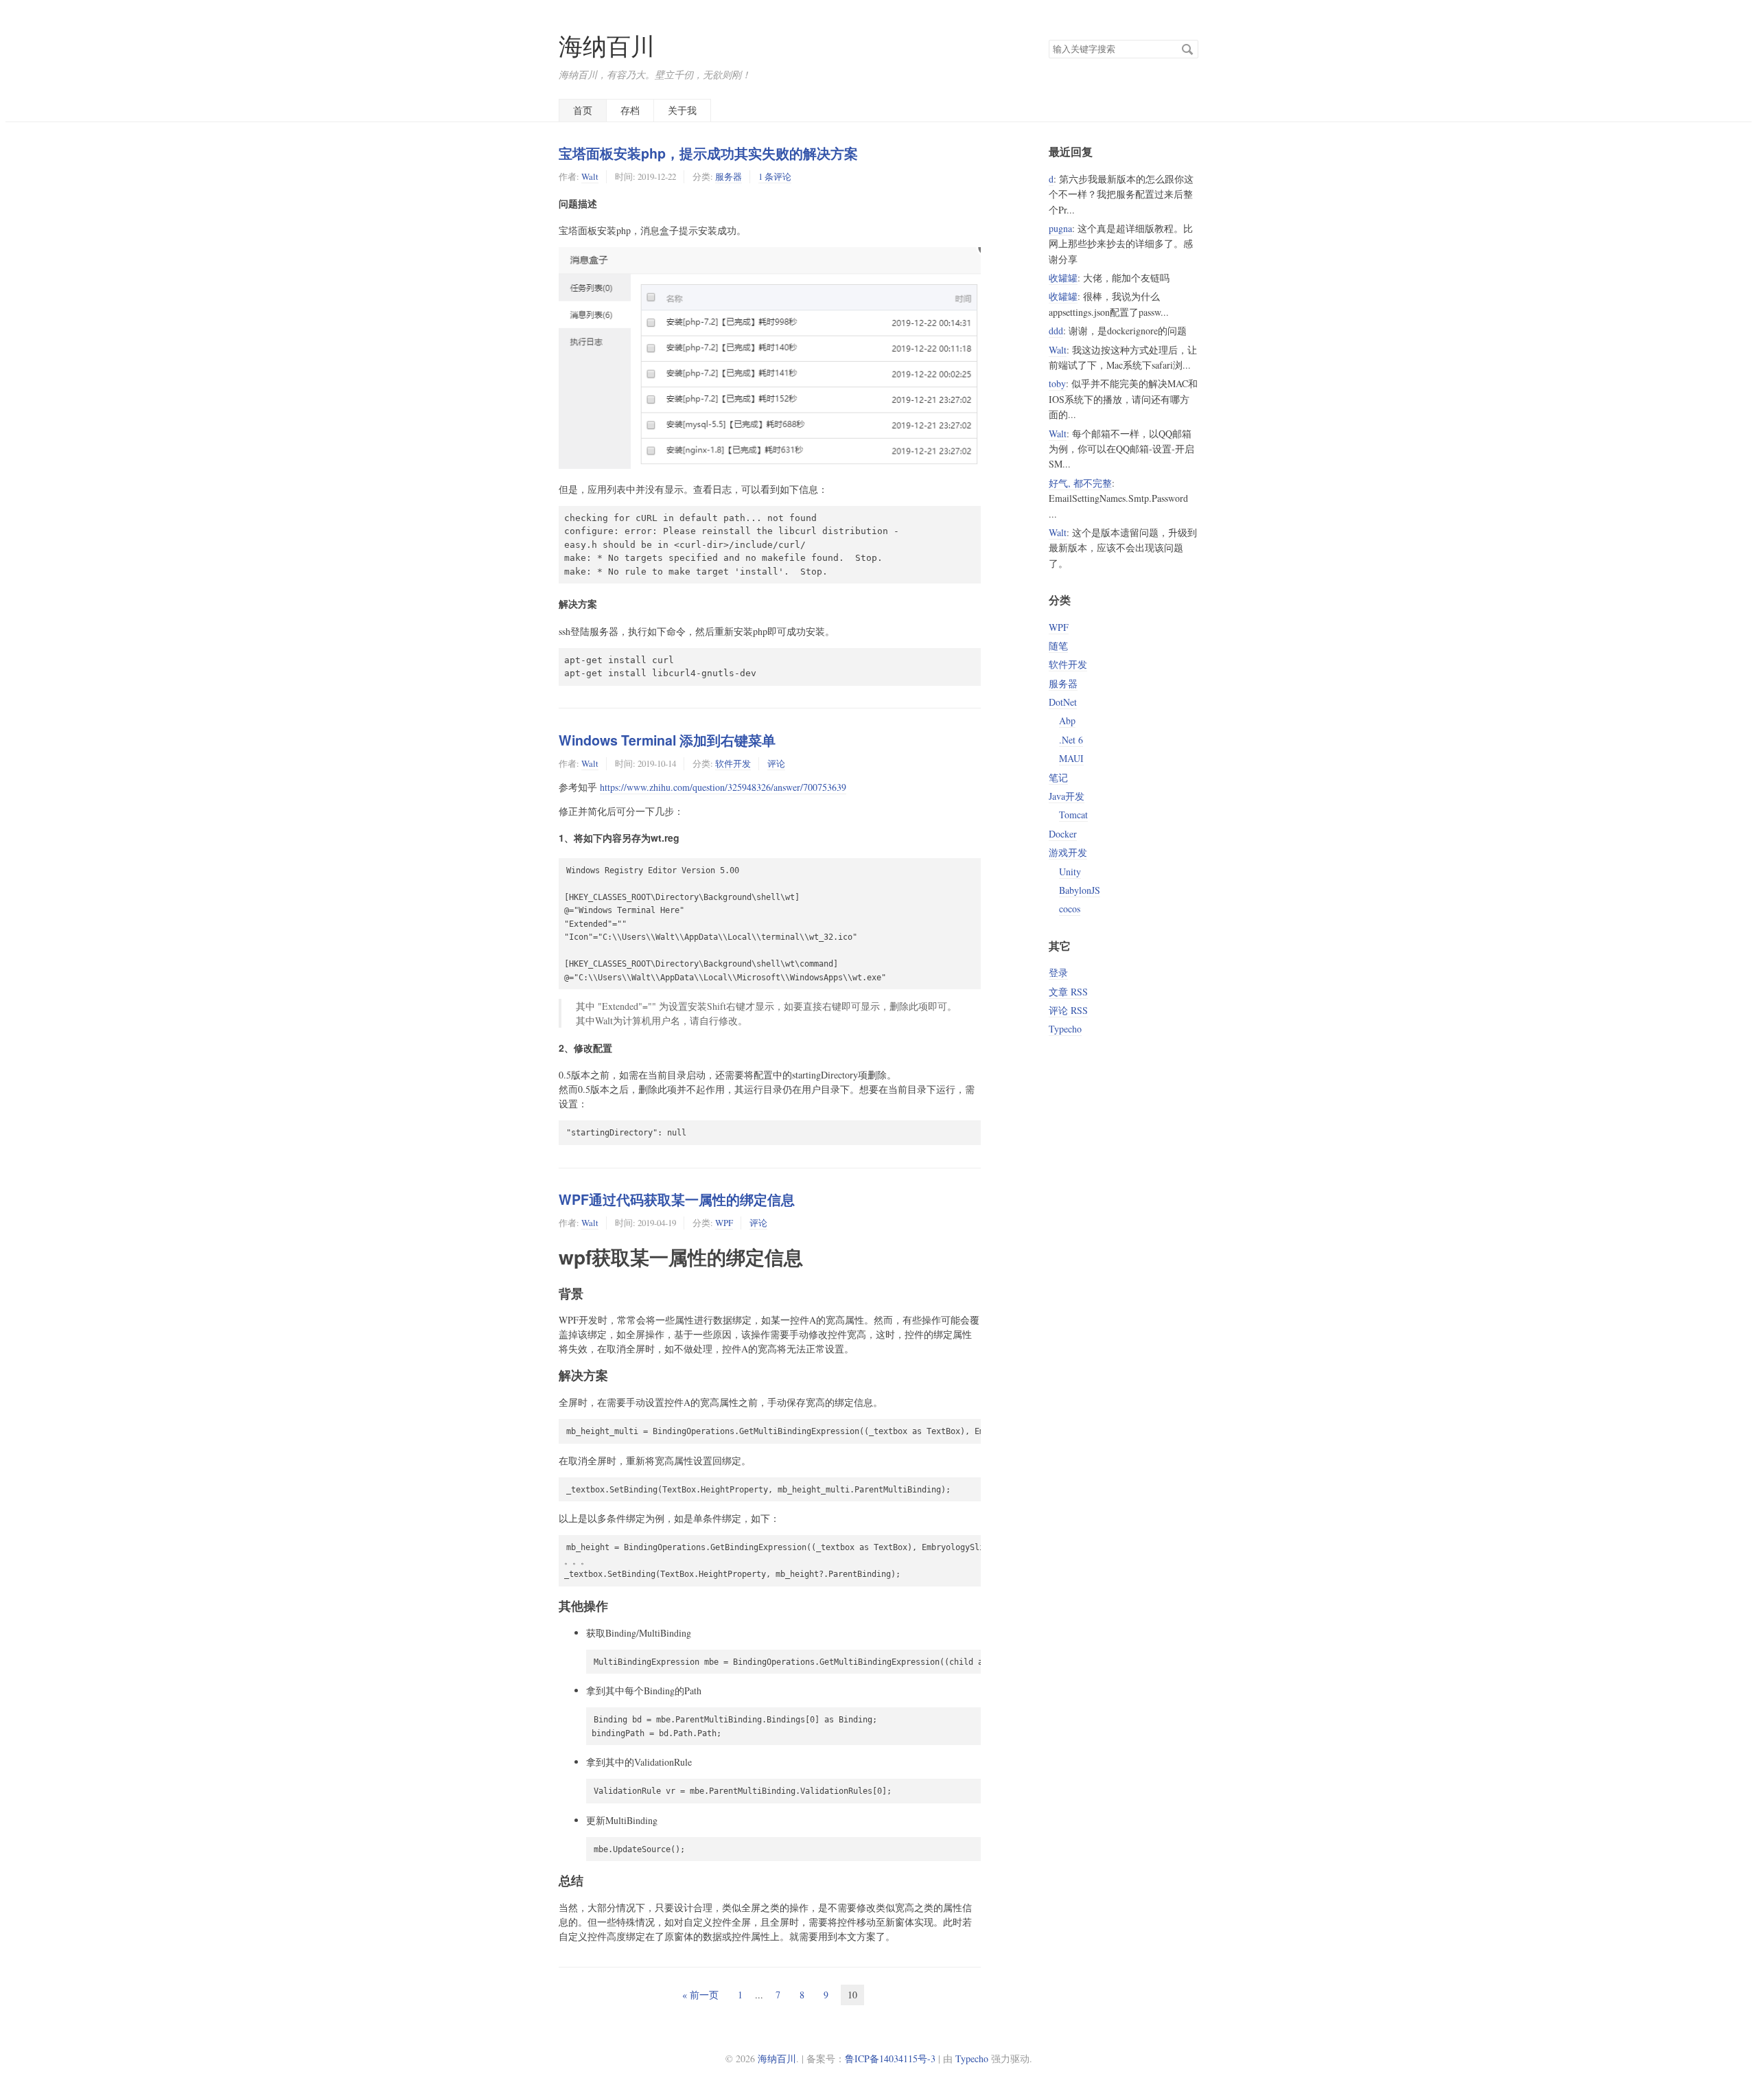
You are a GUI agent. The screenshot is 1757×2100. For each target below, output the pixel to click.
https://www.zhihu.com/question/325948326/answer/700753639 (723, 787)
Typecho (1065, 1029)
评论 (776, 763)
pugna (1060, 228)
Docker (1063, 834)
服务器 (729, 176)
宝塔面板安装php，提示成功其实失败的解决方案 (708, 153)
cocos (1070, 909)
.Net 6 (1071, 740)
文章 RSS (1068, 992)
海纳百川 (607, 46)
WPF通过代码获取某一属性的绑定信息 (677, 1199)
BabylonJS (1080, 890)
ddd (1056, 331)
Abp (1067, 720)
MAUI (1071, 758)
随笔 (1058, 646)
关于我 (682, 110)
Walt (590, 176)
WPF (724, 1223)
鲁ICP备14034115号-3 (890, 2058)
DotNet (1063, 702)
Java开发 (1067, 796)
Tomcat (1073, 815)
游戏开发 (1068, 852)
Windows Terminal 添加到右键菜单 (667, 740)
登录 (1058, 972)
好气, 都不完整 (1080, 483)
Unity (1070, 872)
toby (1057, 383)
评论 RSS (1068, 1010)
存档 (630, 110)
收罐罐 (1063, 278)
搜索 (1187, 49)
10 (852, 1995)
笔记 (1058, 777)
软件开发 (733, 763)
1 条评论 (775, 176)
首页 (583, 110)
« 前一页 (700, 1995)
